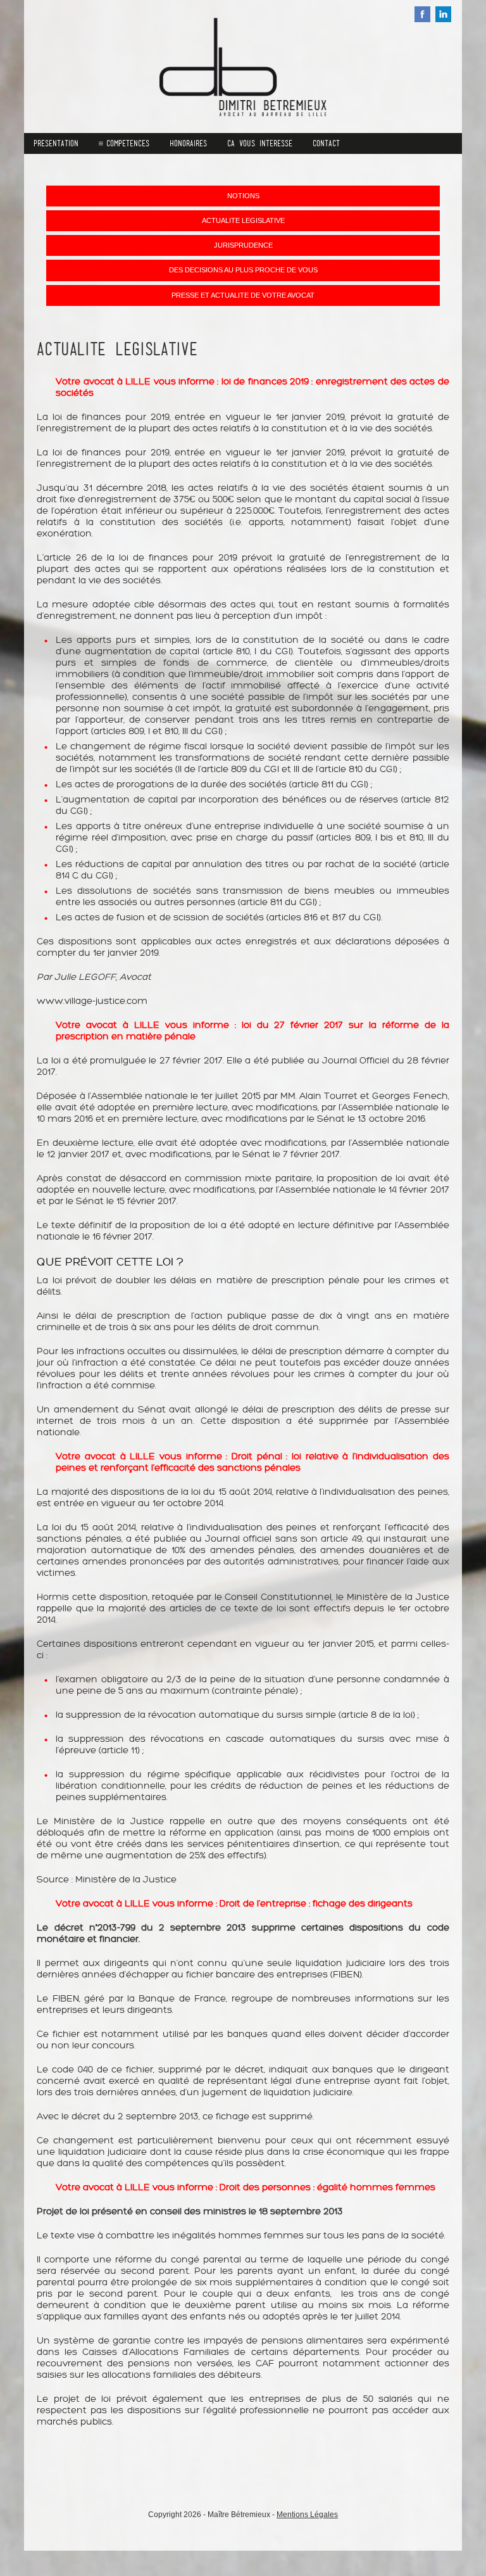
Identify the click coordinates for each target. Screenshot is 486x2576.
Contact (326, 143)
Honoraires (188, 143)
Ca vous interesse (260, 143)
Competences (128, 143)
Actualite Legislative (243, 220)
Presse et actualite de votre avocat (243, 295)
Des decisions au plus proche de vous (243, 270)
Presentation (56, 143)
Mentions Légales (307, 2515)
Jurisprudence (243, 245)
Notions (243, 196)
